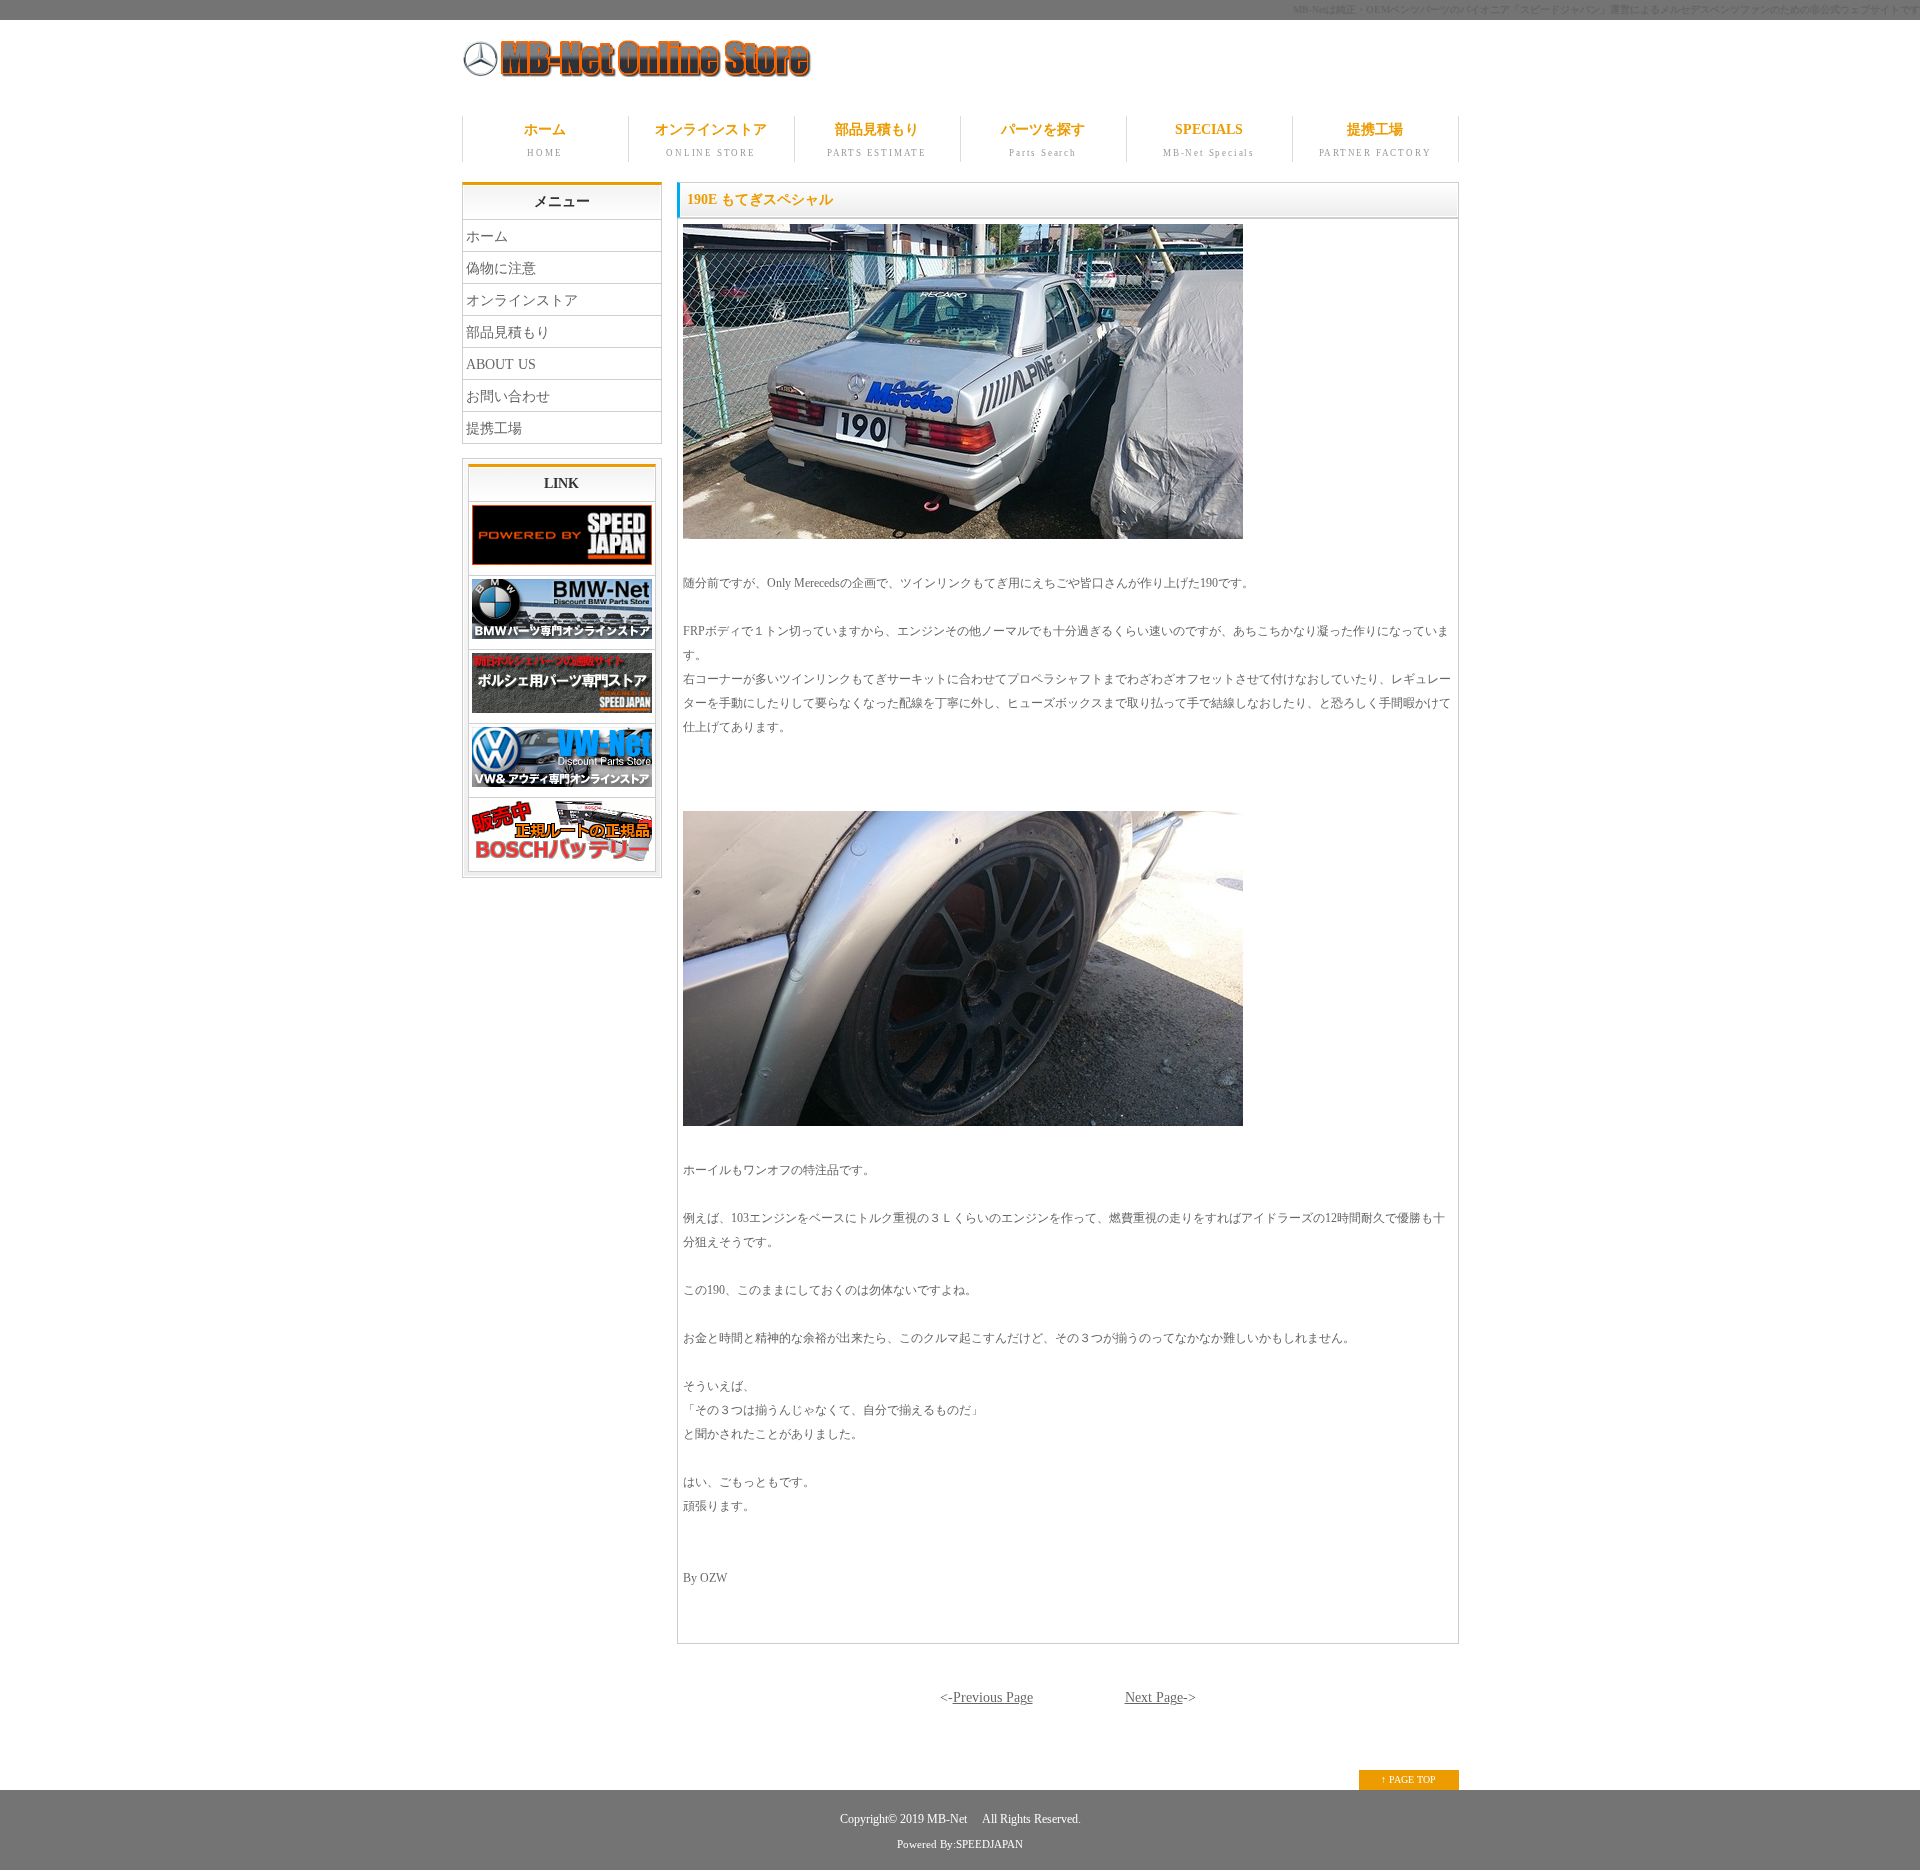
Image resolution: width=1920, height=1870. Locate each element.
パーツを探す (1043, 140)
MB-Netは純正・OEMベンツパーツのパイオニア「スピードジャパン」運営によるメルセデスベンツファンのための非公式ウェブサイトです (1606, 9)
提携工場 (1375, 140)
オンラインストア (711, 140)
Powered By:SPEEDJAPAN (960, 1844)
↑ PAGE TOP (1408, 1779)
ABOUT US (501, 364)
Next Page (1154, 1697)
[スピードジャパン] (562, 539)
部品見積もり (877, 140)
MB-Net (948, 1819)
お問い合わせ (508, 396)
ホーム (545, 140)
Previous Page (993, 1697)
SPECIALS (1209, 140)
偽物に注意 (501, 268)
